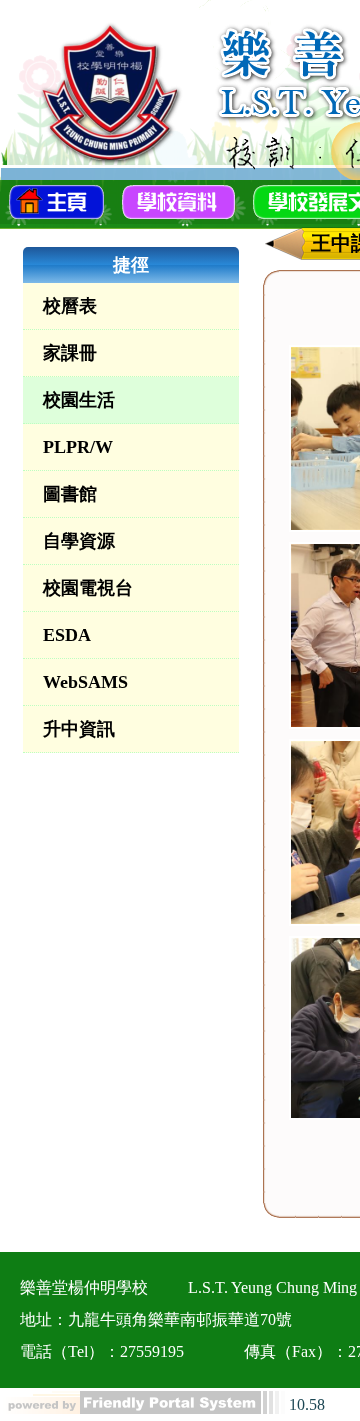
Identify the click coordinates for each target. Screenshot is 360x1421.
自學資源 (79, 541)
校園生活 (79, 400)
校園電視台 (88, 588)
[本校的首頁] (56, 200)
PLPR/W (78, 447)
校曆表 (70, 306)
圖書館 (70, 494)
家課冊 (70, 353)
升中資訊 (79, 729)
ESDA (67, 635)
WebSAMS (85, 682)
